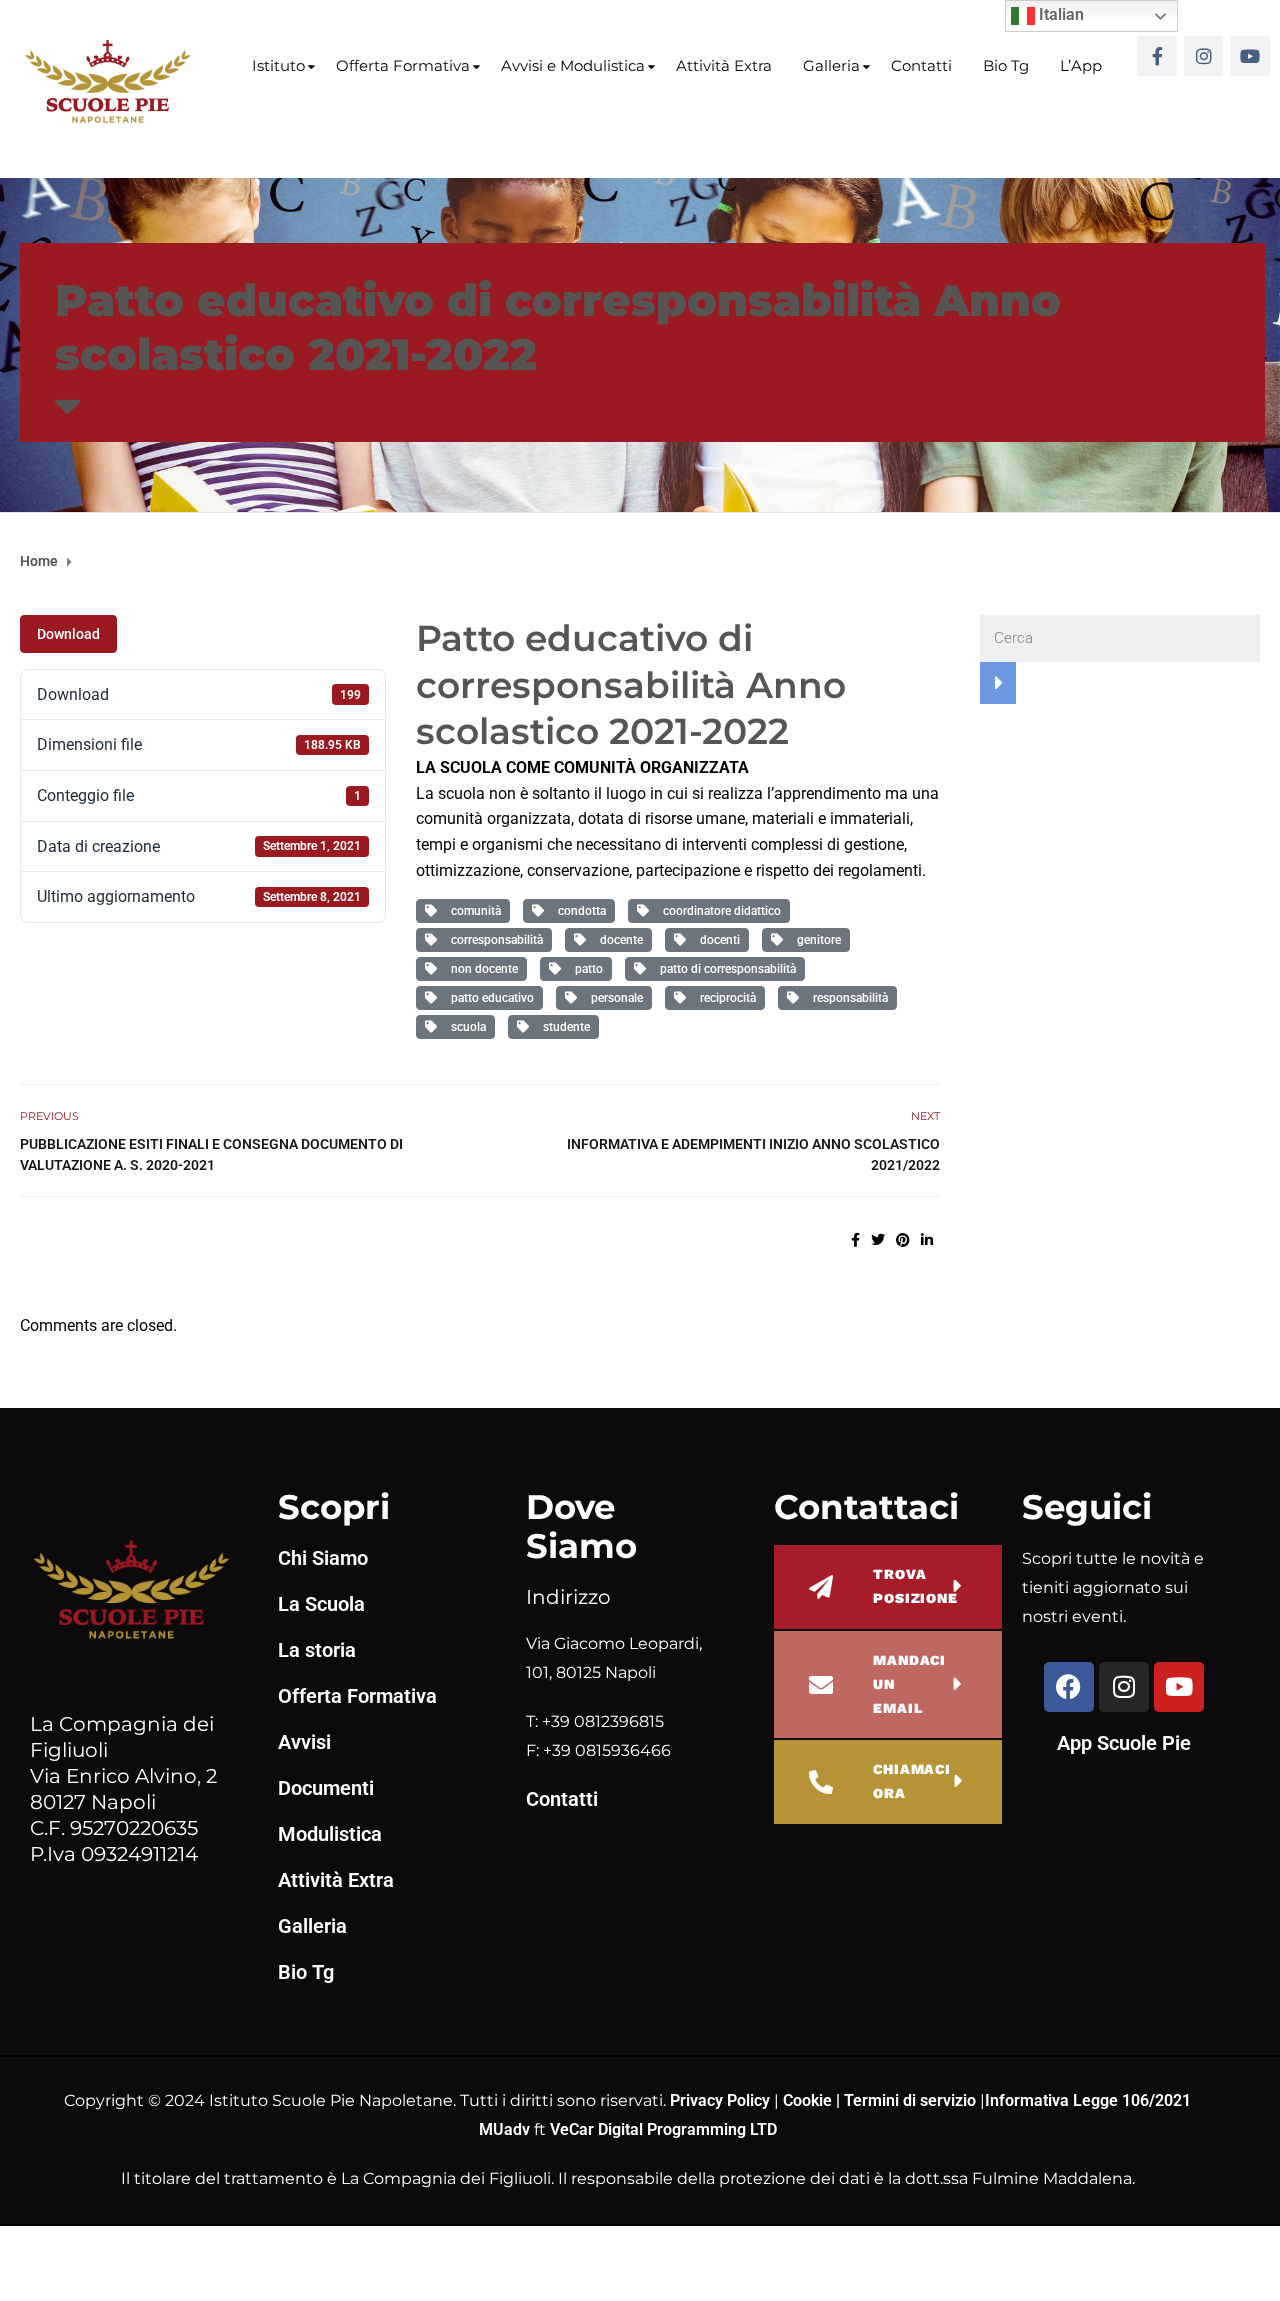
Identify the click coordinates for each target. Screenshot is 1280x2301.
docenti (717, 940)
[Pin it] (903, 1240)
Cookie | (813, 2100)
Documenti (326, 1788)
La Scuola (321, 1604)
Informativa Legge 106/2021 (1088, 2100)
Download (68, 634)
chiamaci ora (912, 1781)
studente (563, 1027)
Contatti (921, 65)
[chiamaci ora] (821, 1782)
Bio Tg (1006, 65)
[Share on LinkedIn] (927, 1240)
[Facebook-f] (1157, 56)
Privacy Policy (722, 2100)
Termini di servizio (910, 2100)
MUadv (506, 2129)
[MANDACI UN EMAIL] (821, 1685)
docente (618, 940)
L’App (1081, 65)
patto (586, 969)
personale (614, 998)
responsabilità (847, 998)
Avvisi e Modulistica (573, 65)
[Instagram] (1204, 56)
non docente (481, 969)
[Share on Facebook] (855, 1240)
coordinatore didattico (719, 911)
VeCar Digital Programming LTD (663, 2129)
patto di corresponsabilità (725, 969)
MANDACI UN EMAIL (909, 1684)
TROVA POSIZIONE (915, 1586)
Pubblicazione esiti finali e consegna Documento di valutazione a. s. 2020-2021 (211, 1154)
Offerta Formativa (403, 65)
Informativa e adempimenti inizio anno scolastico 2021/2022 (753, 1154)
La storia (317, 1650)
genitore (816, 940)
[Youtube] (1250, 56)
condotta (579, 911)
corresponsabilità (494, 940)
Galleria (831, 65)
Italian (1059, 14)
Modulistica (330, 1834)
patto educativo (489, 998)
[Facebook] (1069, 1687)
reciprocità (725, 998)
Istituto (278, 65)
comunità (473, 911)
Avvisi (304, 1742)
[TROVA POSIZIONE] (821, 1587)
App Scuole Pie (1124, 1743)
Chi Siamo (323, 1558)
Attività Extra (724, 65)
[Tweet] (878, 1240)
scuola (465, 1027)
